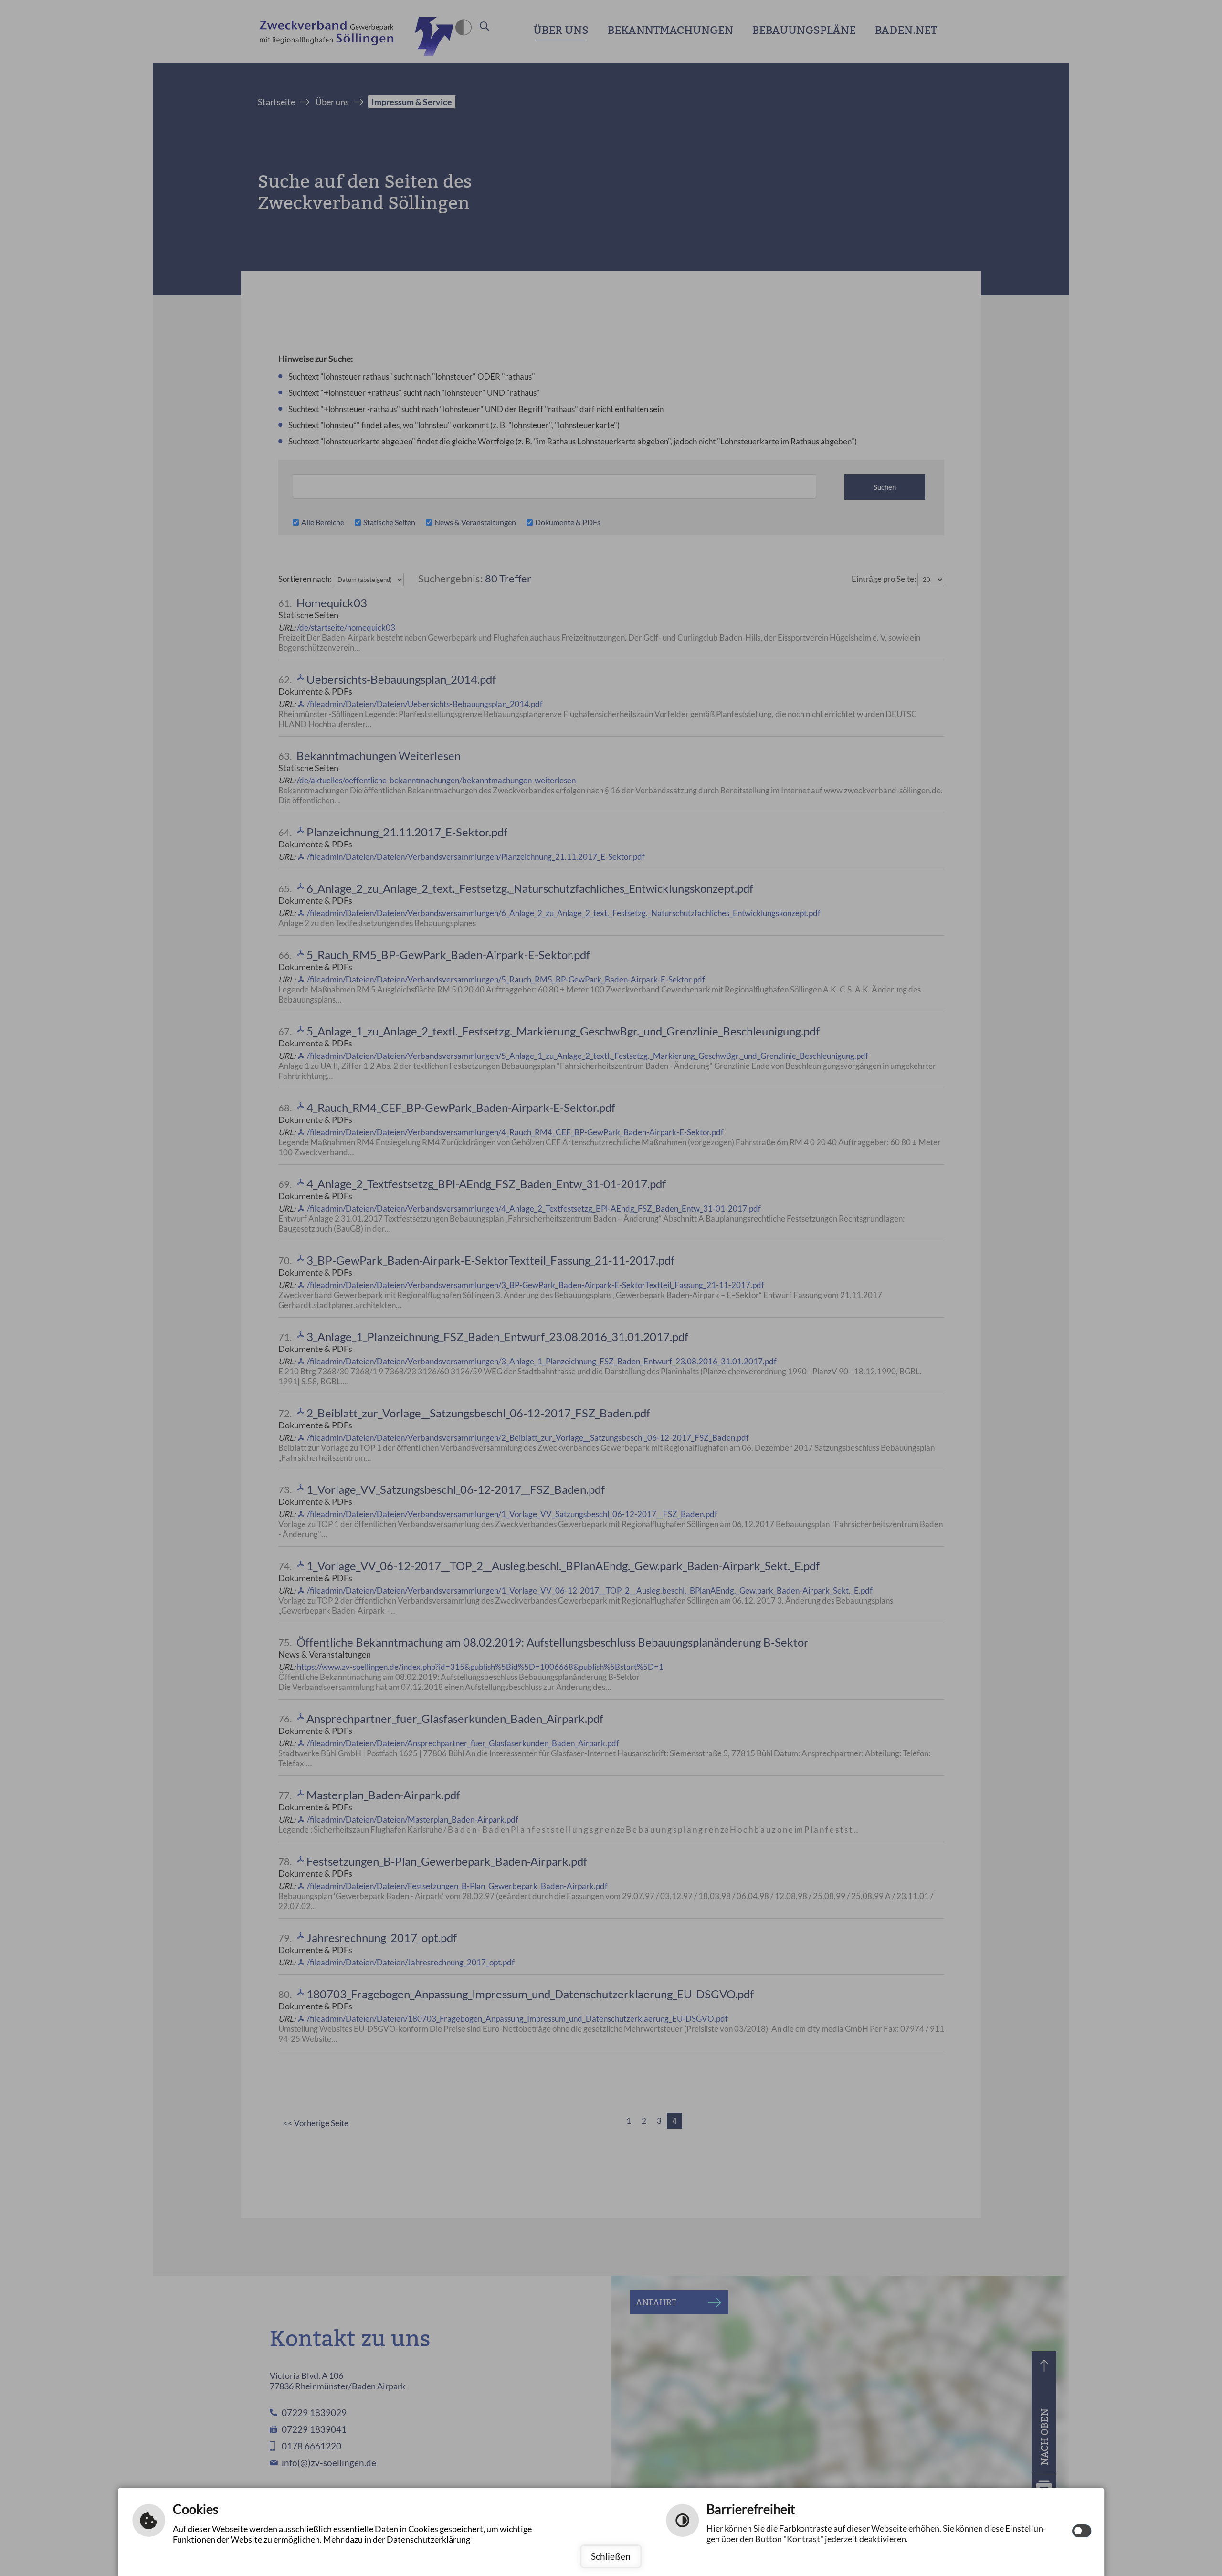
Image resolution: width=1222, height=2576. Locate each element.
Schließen (611, 2556)
